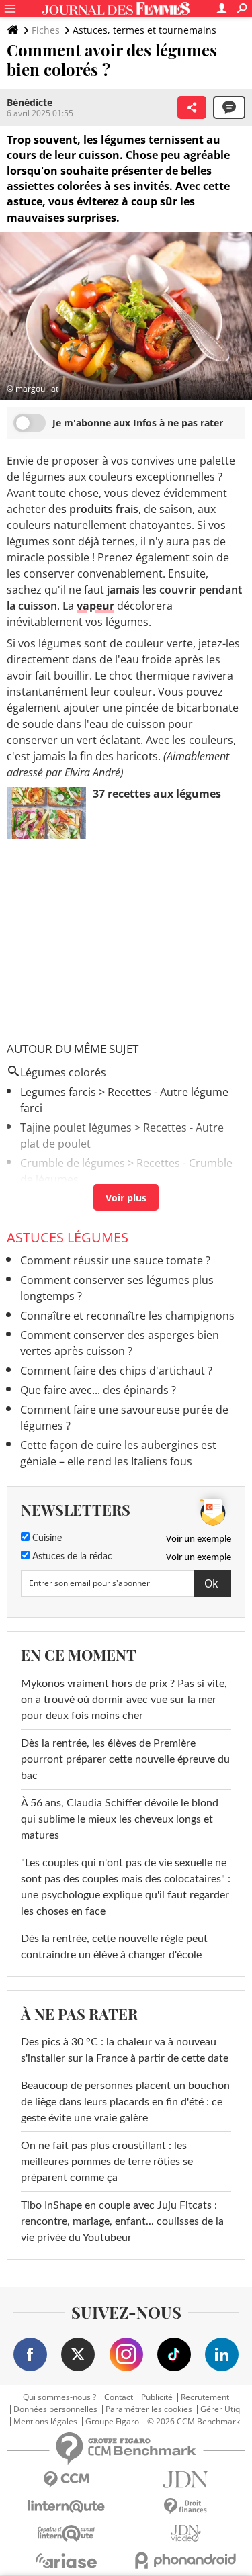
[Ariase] (67, 2561)
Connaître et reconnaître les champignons (127, 1316)
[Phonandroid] (186, 2560)
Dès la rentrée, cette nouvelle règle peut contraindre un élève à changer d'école (114, 1947)
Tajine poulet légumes (76, 1128)
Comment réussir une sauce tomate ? (115, 1260)
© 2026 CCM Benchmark (194, 2422)
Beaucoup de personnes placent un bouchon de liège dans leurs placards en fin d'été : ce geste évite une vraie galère (125, 2102)
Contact (119, 2397)
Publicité (157, 2397)
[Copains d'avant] (67, 2533)
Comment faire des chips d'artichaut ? (116, 1371)
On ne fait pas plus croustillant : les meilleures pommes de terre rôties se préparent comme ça (107, 2162)
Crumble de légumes (73, 1163)
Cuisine (46, 1538)
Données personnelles (55, 2409)
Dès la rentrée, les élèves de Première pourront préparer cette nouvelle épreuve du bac (125, 1759)
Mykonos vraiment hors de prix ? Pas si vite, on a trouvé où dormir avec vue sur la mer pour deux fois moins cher (124, 1700)
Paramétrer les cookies (149, 2409)
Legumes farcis (58, 1092)
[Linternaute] (67, 2506)
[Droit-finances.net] (186, 2506)
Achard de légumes (69, 1199)
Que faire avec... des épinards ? (98, 1390)
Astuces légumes (68, 1237)
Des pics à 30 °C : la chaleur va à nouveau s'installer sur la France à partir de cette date (125, 2050)
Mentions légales (45, 2422)
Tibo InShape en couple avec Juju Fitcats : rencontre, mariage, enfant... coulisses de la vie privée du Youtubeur (122, 2221)
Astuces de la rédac (71, 1557)
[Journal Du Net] (186, 2480)
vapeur (95, 606)
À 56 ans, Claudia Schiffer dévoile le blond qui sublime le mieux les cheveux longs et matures (120, 1819)
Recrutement (205, 2397)
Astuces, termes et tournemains (144, 30)
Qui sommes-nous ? (59, 2397)
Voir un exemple (199, 1538)
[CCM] (67, 2480)
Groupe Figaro (112, 2422)
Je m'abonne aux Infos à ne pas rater (138, 423)
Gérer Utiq (220, 2409)
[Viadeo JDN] (186, 2533)
